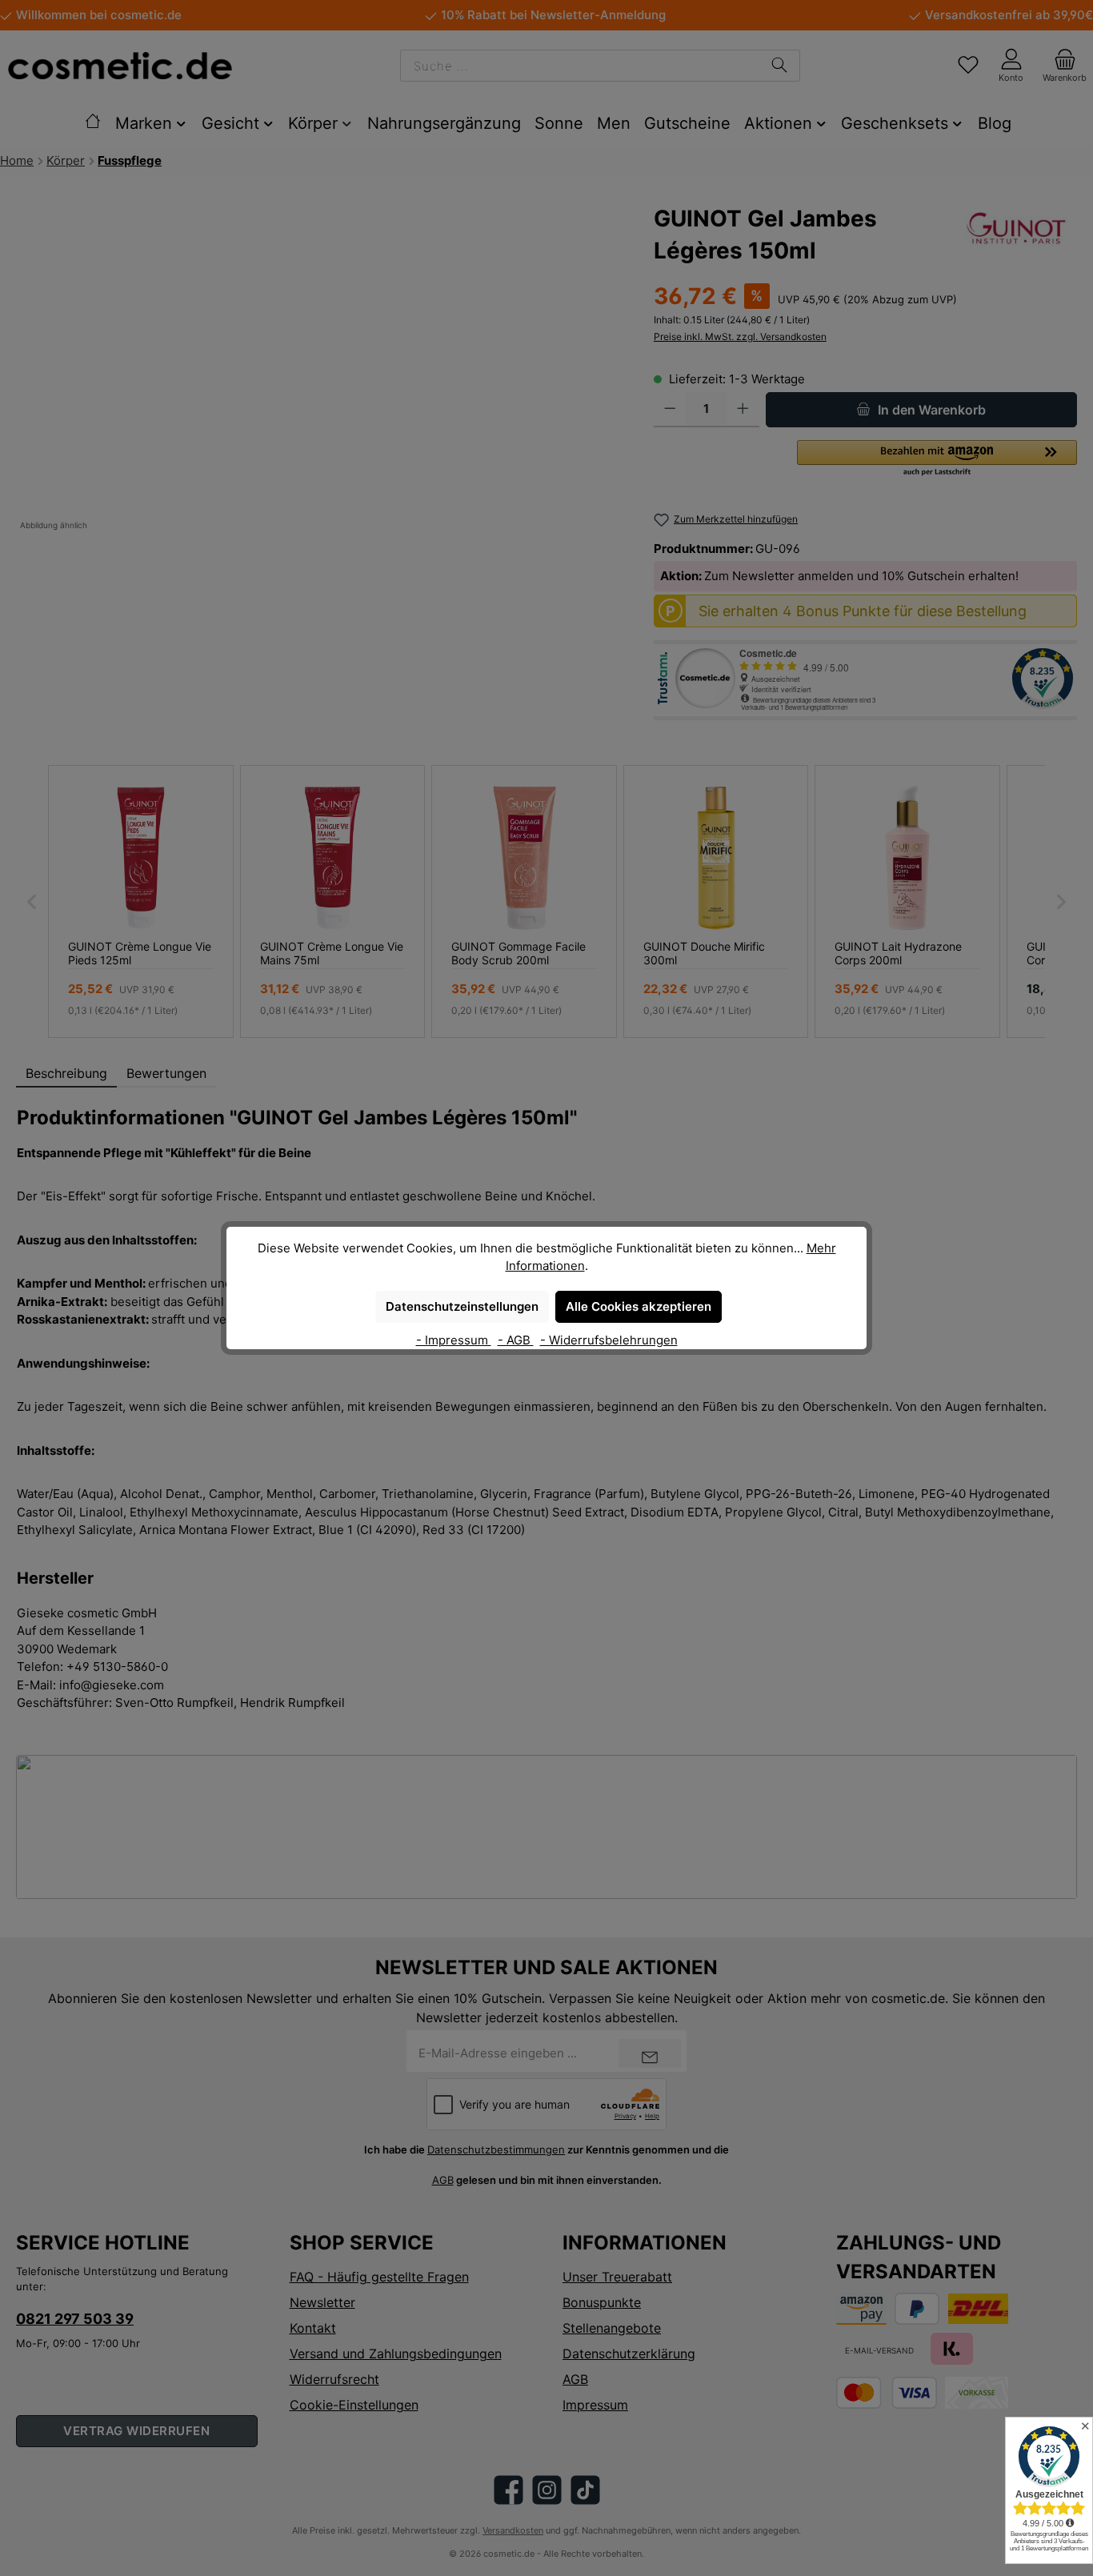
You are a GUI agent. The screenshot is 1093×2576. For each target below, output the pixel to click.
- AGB (516, 1340)
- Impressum (454, 1340)
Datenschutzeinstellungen (462, 1306)
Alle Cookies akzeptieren (639, 1306)
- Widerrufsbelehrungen (609, 1340)
